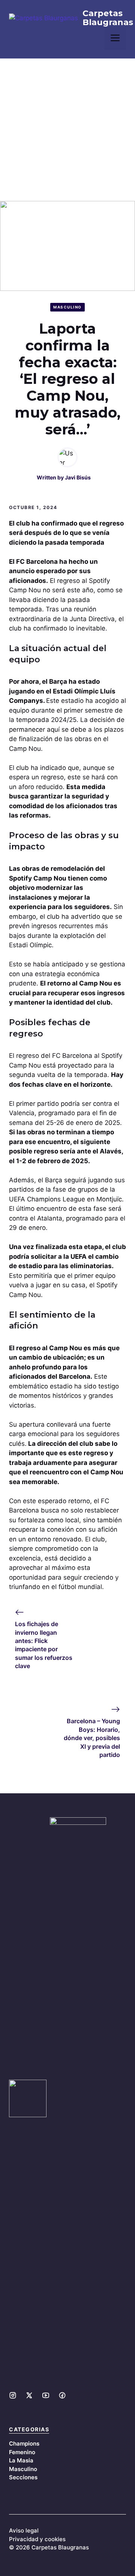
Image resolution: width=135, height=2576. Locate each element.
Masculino (67, 307)
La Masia (21, 2460)
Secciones (23, 2477)
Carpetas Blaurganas (108, 18)
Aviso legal (24, 2530)
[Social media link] (13, 2395)
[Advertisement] (67, 130)
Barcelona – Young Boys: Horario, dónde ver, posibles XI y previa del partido (92, 1738)
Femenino (22, 2452)
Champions (24, 2443)
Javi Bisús (78, 477)
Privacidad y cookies (37, 2539)
